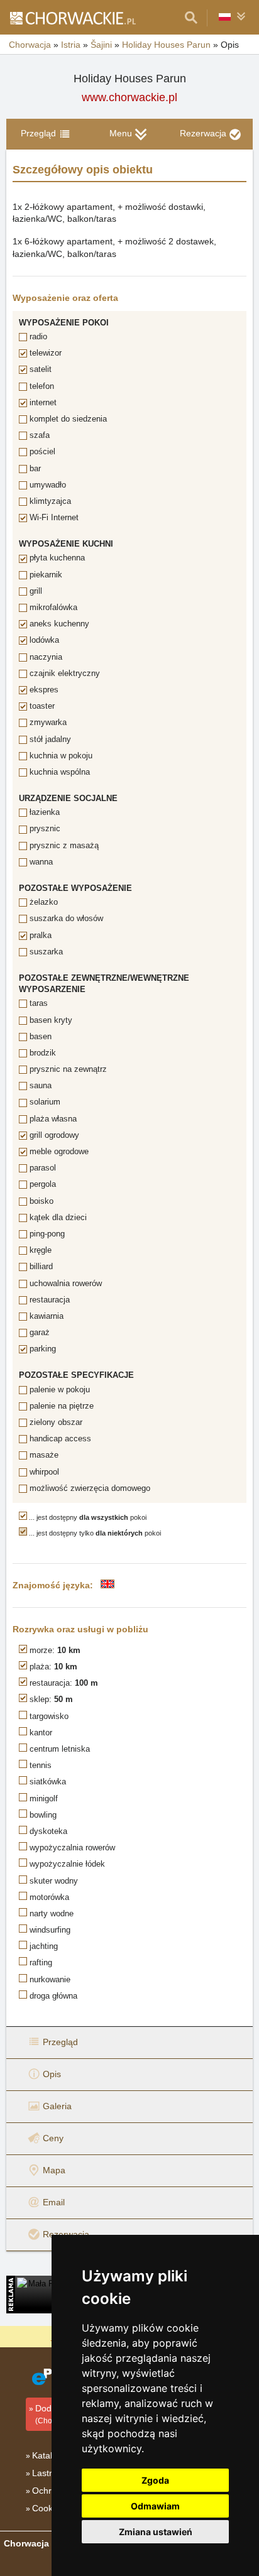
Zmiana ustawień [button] (156, 2532)
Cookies (48, 2508)
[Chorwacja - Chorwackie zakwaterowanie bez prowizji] (72, 18)
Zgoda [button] (155, 2480)
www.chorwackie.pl (129, 97)
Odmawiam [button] (155, 2506)
